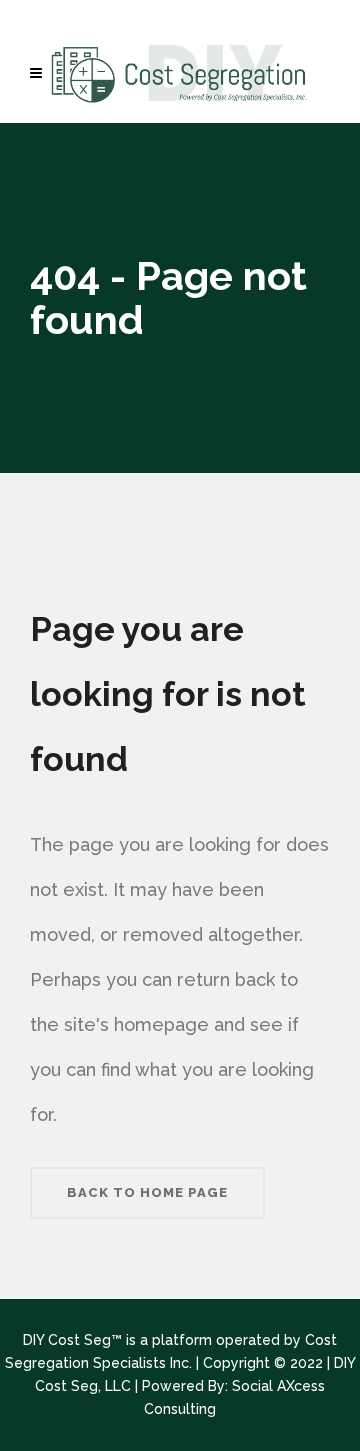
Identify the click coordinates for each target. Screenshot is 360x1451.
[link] (41, 73)
